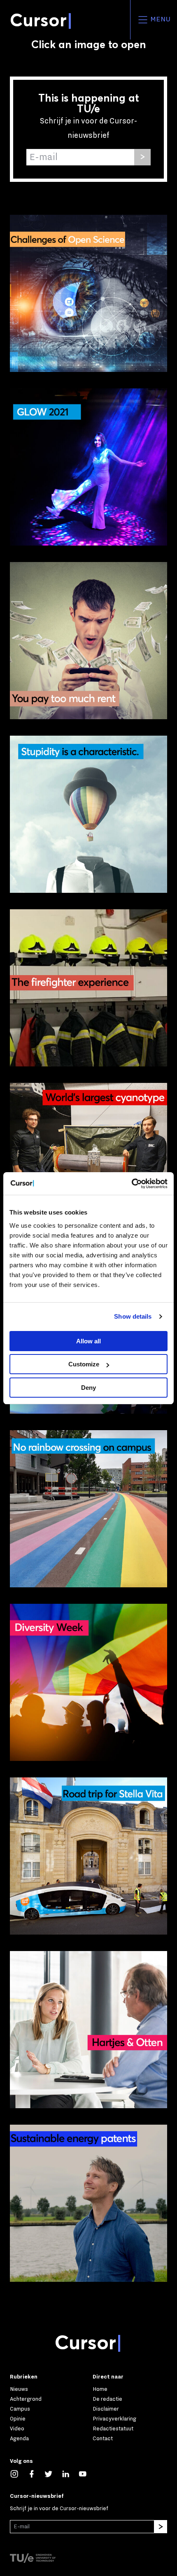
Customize (84, 1364)
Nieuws (19, 2389)
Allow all (88, 1341)
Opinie (18, 2419)
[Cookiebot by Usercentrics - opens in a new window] (132, 1184)
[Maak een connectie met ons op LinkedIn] (70, 2473)
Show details (133, 1316)
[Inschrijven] (142, 157)
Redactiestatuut (113, 2429)
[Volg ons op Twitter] (53, 2473)
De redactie (107, 2399)
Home (100, 2389)
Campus (20, 2409)
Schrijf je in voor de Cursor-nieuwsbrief (59, 2508)
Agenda (19, 2438)
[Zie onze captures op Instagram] (19, 2473)
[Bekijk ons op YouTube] (87, 2473)
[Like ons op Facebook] (36, 2473)
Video (17, 2429)
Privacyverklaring (114, 2419)
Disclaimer (106, 2409)
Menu (160, 19)
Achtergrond (26, 2399)
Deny (88, 1388)
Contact (103, 2438)
